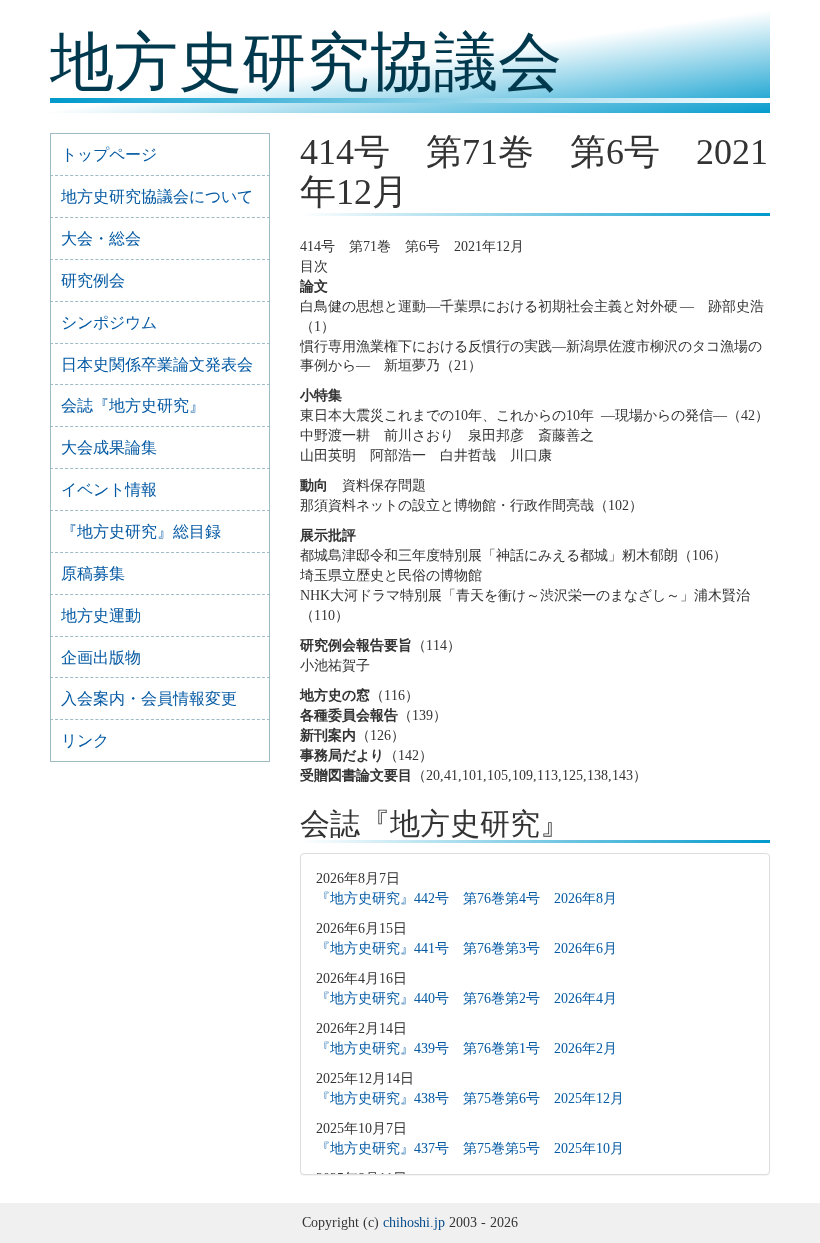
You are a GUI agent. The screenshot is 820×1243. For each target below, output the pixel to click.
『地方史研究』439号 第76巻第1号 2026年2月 (466, 1048)
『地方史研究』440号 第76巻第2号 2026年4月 (466, 998)
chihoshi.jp (414, 1222)
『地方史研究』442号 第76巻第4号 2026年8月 (466, 898)
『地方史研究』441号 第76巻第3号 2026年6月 (466, 948)
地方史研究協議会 (306, 62)
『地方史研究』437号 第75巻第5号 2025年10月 (470, 1148)
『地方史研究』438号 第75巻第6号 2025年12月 (470, 1098)
